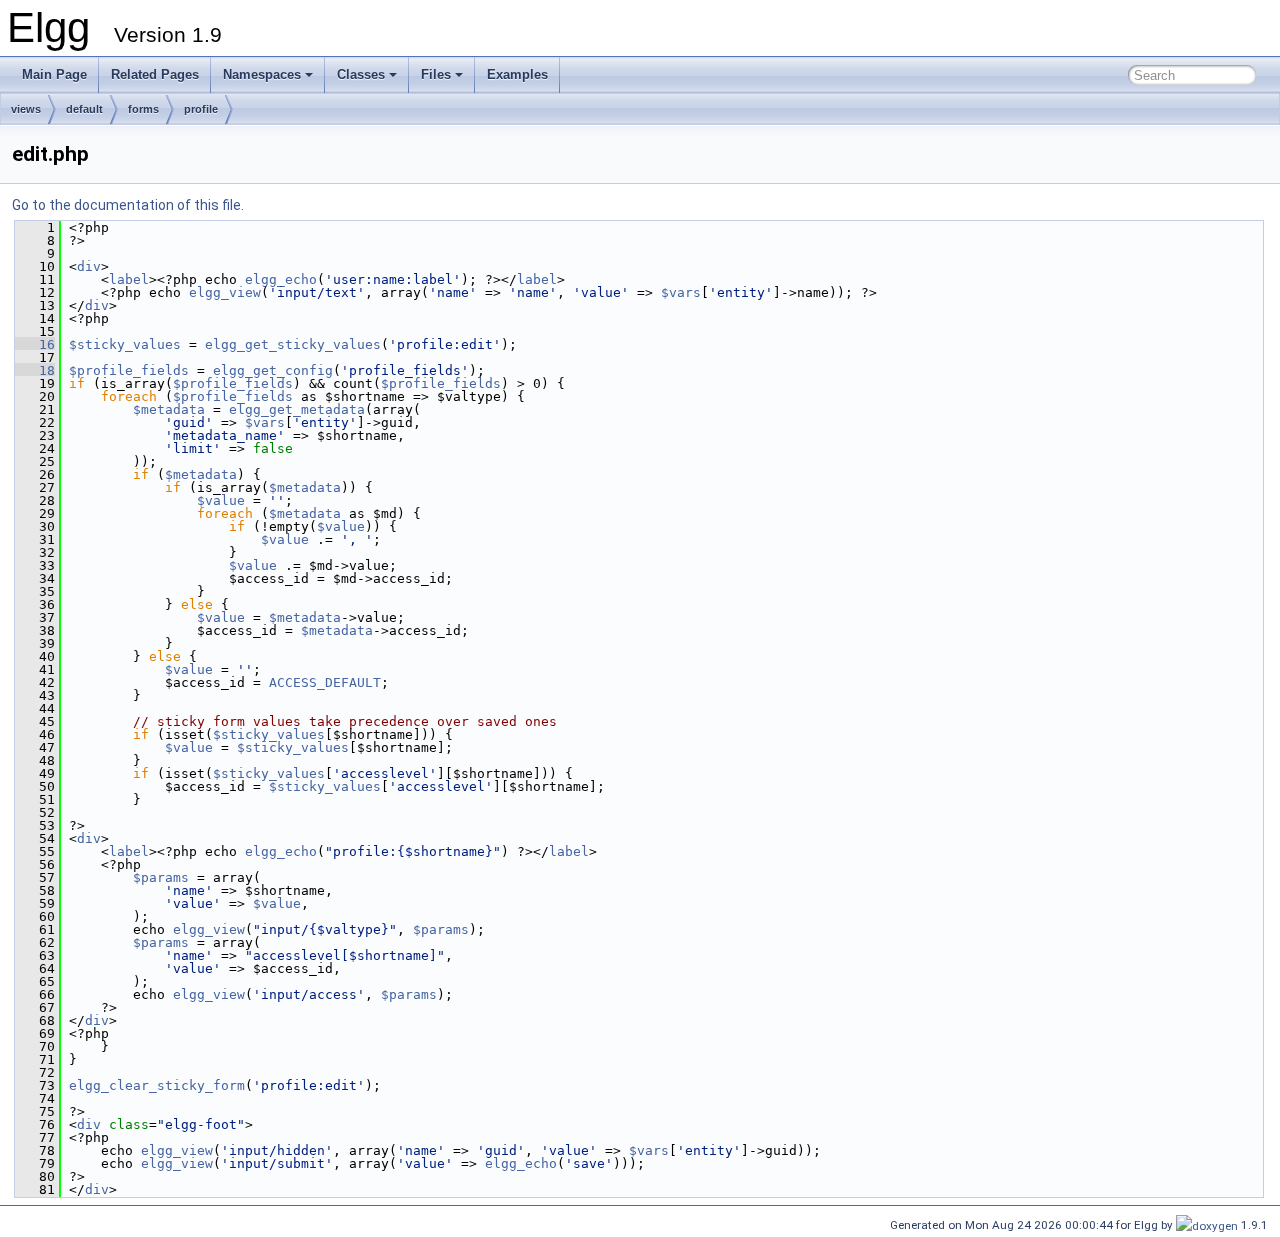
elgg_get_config (273, 370)
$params (161, 877)
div (89, 266)
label (129, 279)
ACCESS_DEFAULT (325, 682)
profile (201, 109)
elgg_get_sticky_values (293, 344)
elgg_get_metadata (297, 409)
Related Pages (155, 74)
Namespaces (262, 74)
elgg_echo (281, 279)
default (84, 109)
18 (35, 370)
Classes (361, 74)
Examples (517, 74)
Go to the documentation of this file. (128, 205)
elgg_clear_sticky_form (157, 1085)
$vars (681, 292)
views (26, 109)
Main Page (54, 74)
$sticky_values (125, 344)
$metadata (169, 409)
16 (35, 344)
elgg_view (225, 292)
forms (143, 109)
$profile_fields (129, 370)
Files (436, 74)
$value (221, 500)
